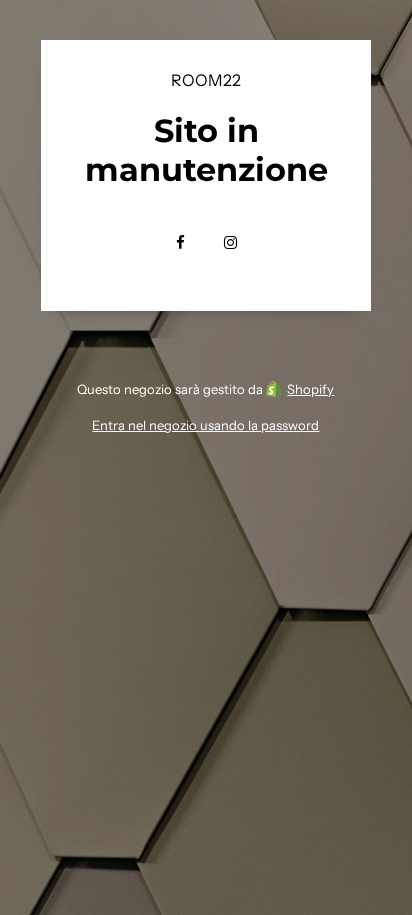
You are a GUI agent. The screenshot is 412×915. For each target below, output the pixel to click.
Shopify (310, 389)
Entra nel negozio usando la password (205, 425)
